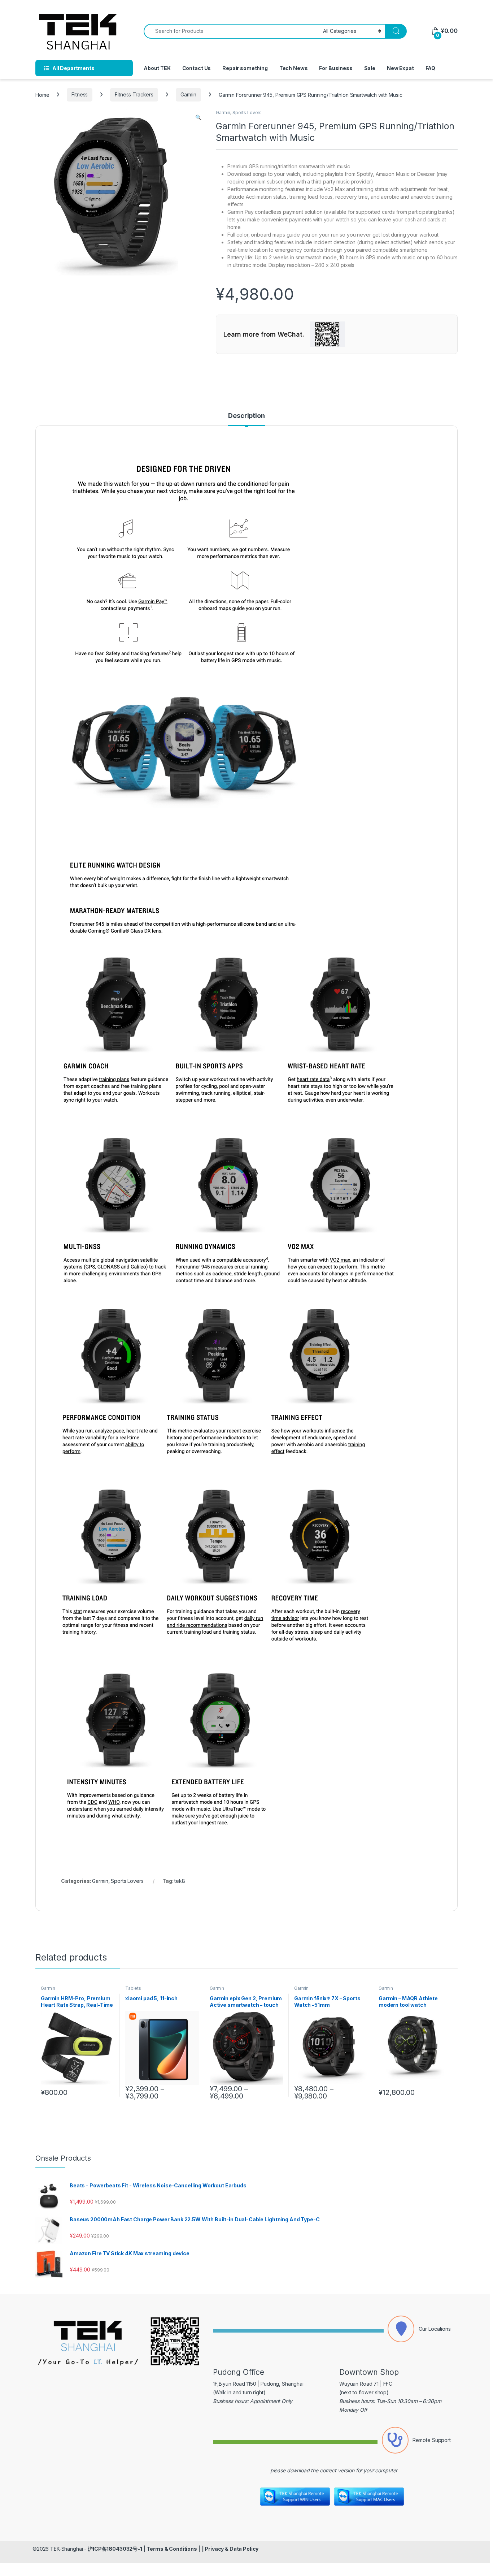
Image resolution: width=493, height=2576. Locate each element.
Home (42, 94)
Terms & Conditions (172, 2549)
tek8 (180, 1881)
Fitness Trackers (134, 94)
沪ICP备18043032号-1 (115, 2549)
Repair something (245, 68)
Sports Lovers (247, 113)
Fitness (80, 94)
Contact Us (197, 68)
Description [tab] (246, 416)
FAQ (431, 68)
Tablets (133, 1988)
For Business (336, 68)
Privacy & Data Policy (232, 2549)
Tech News (294, 68)
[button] (198, 117)
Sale (370, 68)
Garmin (188, 94)
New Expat (400, 68)
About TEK (157, 68)
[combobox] (231, 31)
